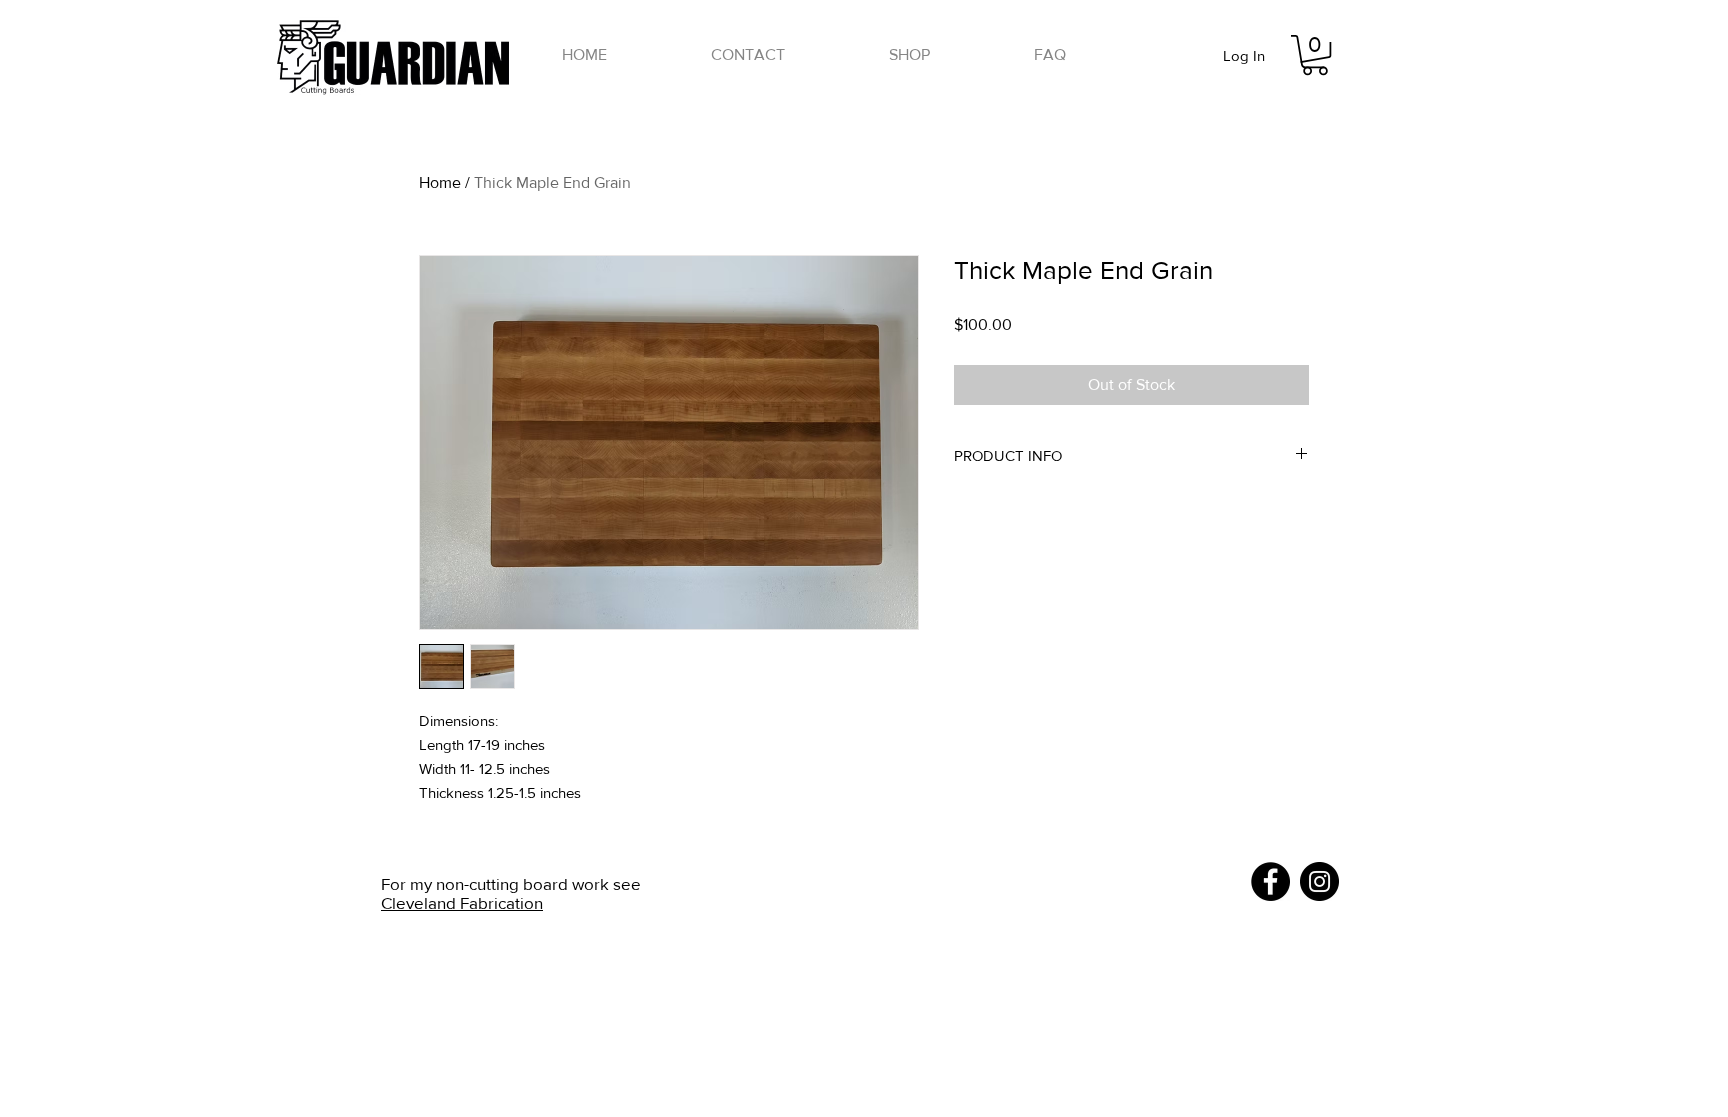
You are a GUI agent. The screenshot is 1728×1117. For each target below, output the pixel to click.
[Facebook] (1270, 881)
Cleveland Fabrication (462, 902)
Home (440, 182)
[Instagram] (1319, 881)
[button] (909, 55)
